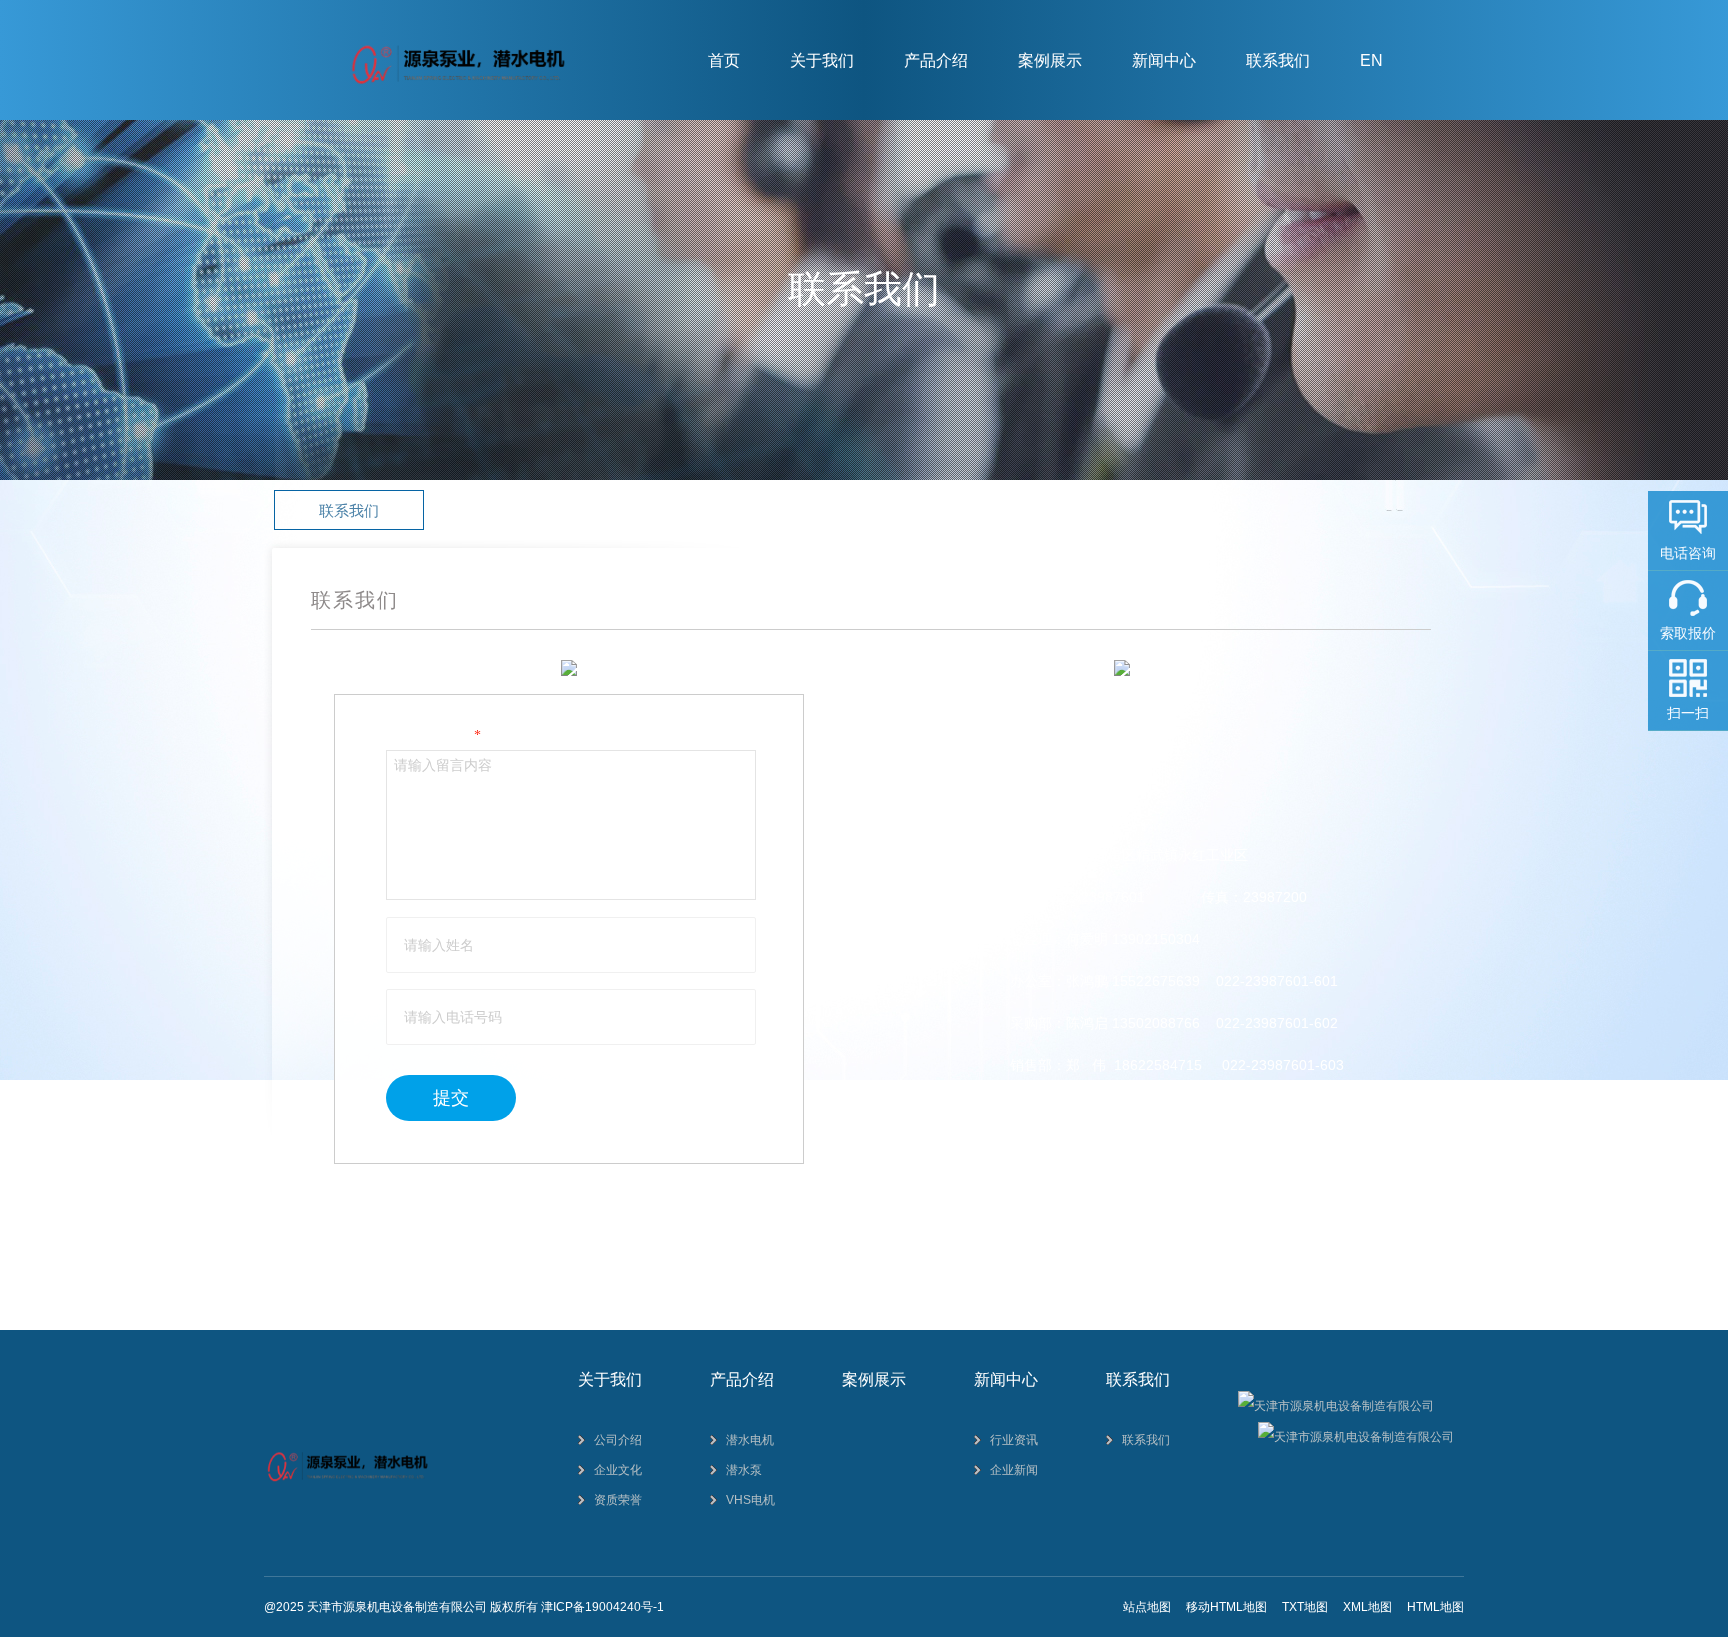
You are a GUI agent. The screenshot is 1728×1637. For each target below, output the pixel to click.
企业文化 (618, 1470)
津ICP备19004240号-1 (602, 1607)
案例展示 (1050, 60)
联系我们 (1278, 60)
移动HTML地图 (1226, 1607)
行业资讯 (1014, 1440)
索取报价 (1688, 633)
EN (1371, 60)
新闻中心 (1164, 60)
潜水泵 (744, 1470)
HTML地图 (1435, 1607)
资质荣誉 (618, 1500)
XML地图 (1367, 1607)
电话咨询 (1688, 553)
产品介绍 (936, 60)
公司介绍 (618, 1440)
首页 (724, 60)
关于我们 (822, 60)
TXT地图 (1305, 1607)
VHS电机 (750, 1500)
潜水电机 (750, 1440)
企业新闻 (1014, 1470)
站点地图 (1147, 1607)
